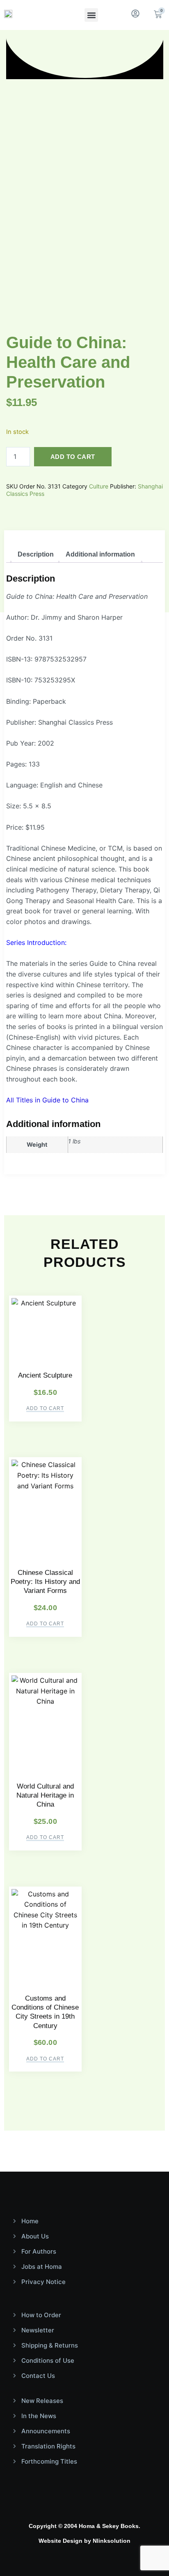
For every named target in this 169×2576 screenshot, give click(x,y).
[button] (91, 15)
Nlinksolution (112, 2541)
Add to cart (73, 457)
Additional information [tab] (100, 554)
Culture (99, 486)
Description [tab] (36, 554)
